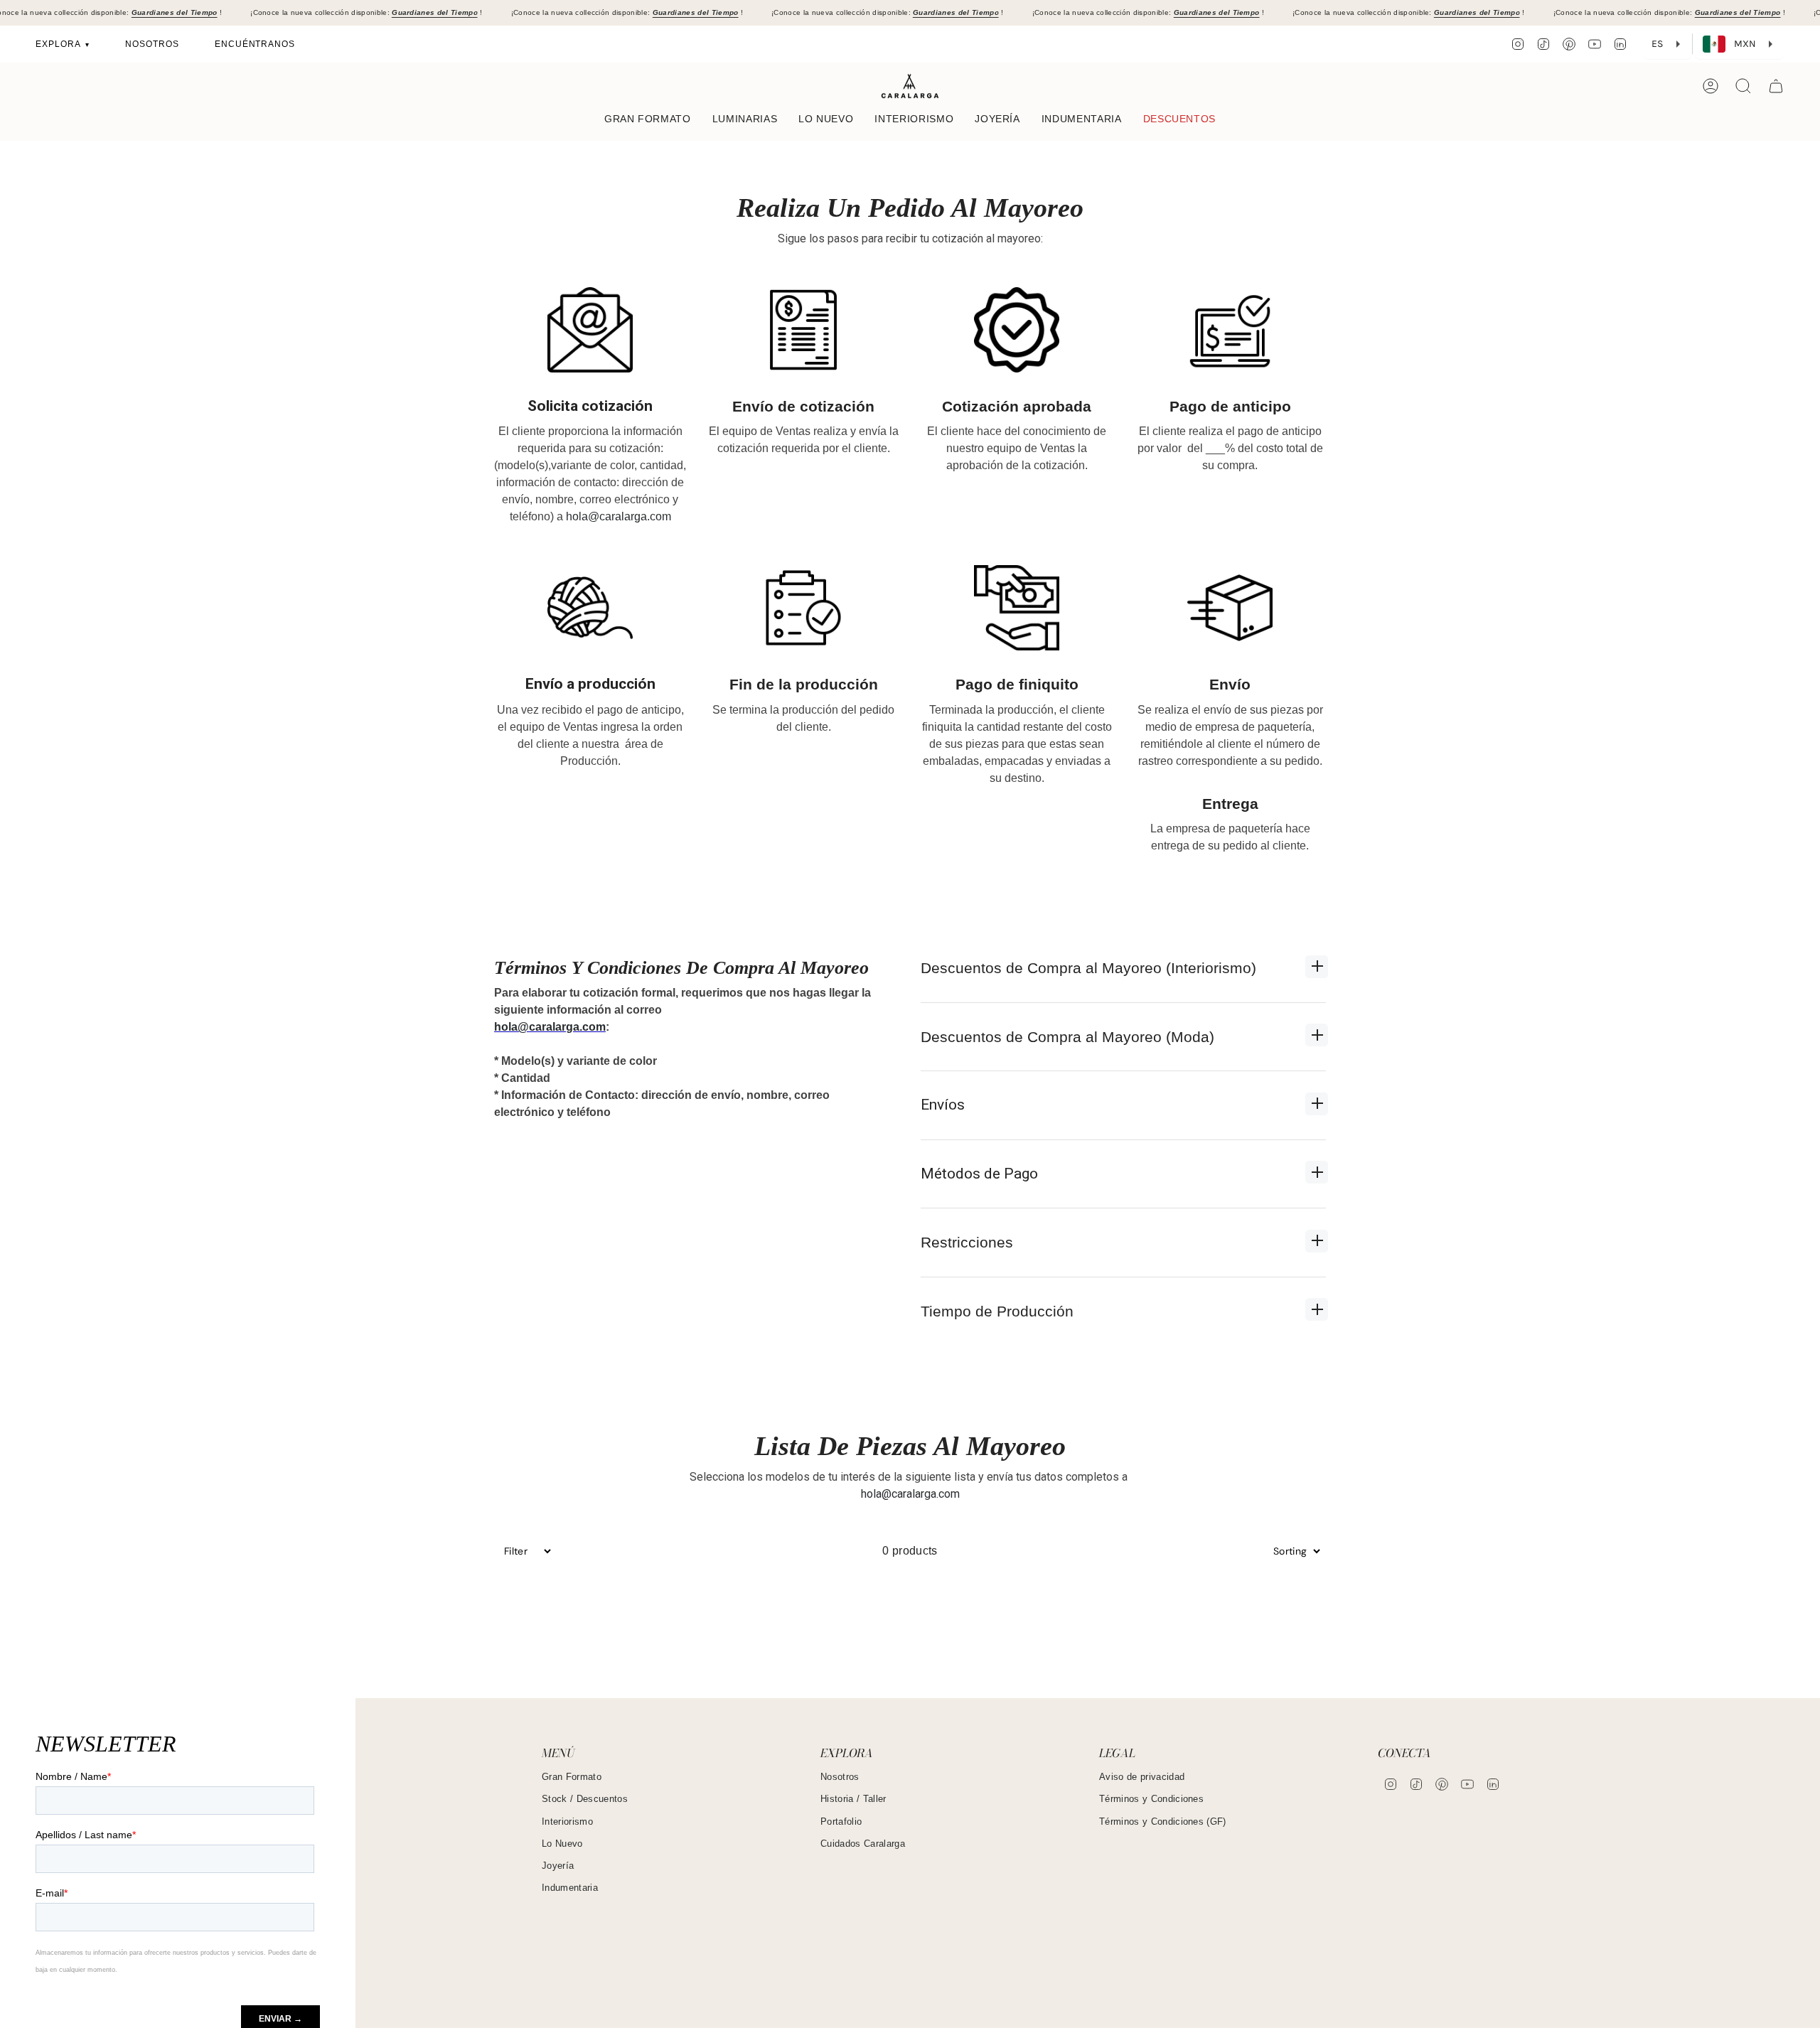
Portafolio (841, 1822)
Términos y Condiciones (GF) (1163, 1822)
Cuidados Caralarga (863, 1844)
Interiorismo (567, 1822)
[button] (648, 120)
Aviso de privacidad (1142, 1777)
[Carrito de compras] (1776, 86)
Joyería (558, 1866)
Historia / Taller (853, 1799)
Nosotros (840, 1777)
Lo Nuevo (562, 1844)
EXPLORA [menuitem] (59, 44)
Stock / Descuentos (585, 1799)
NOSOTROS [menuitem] (152, 44)
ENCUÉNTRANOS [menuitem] (255, 44)
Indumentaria (570, 1888)
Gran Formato (572, 1777)
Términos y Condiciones (1151, 1799)
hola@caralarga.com (619, 516)
